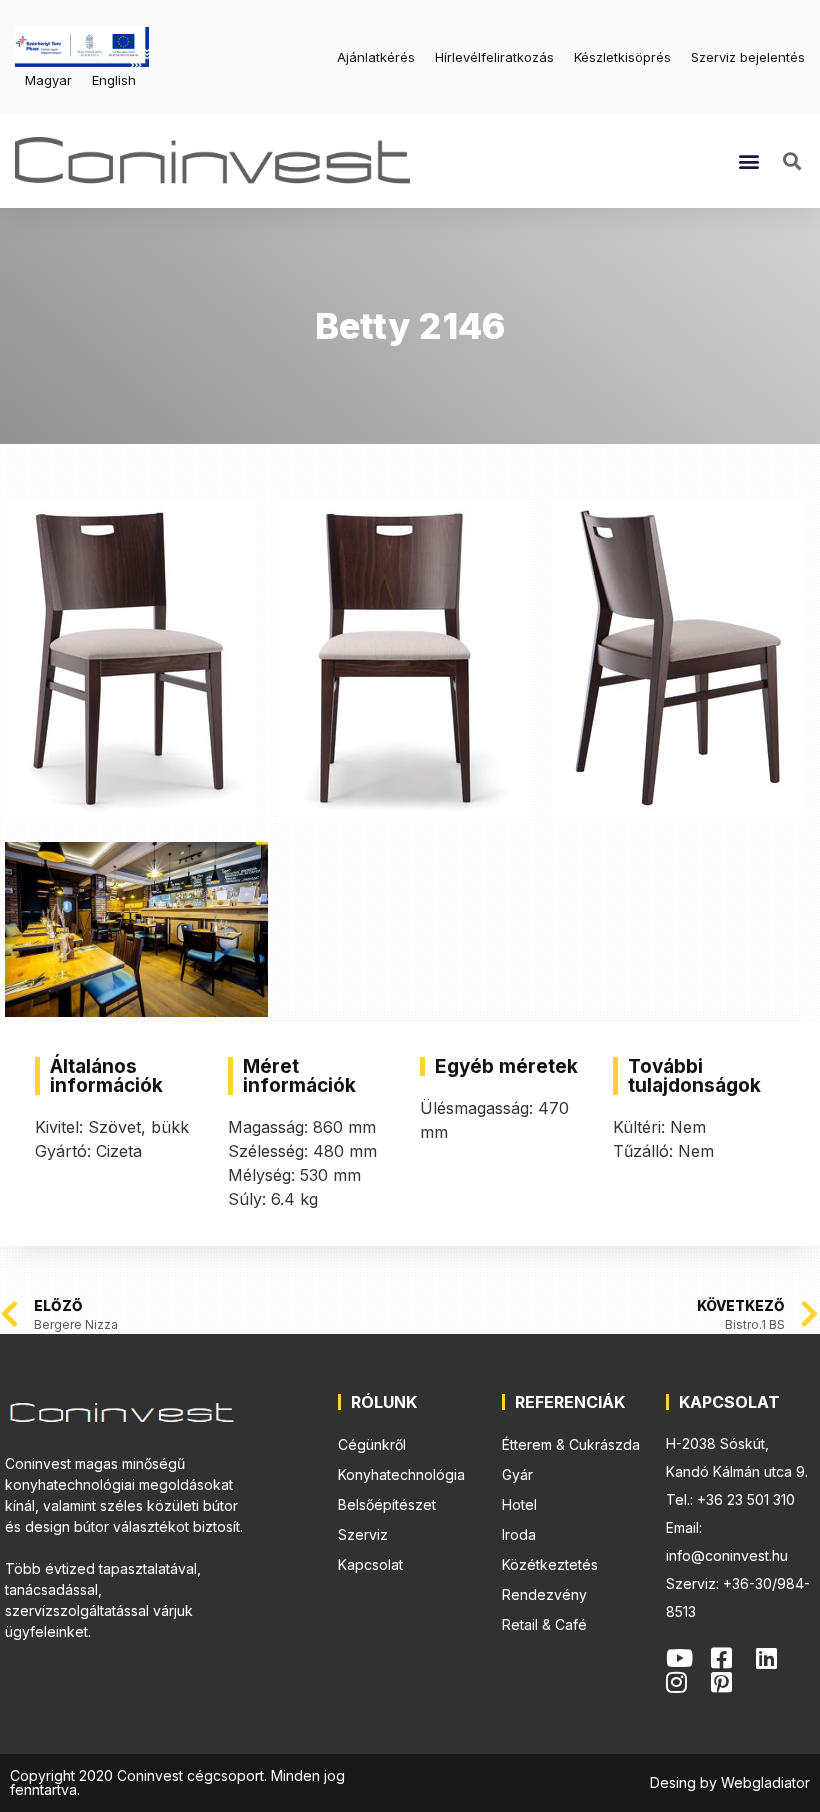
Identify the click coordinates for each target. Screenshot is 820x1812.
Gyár (517, 1474)
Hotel (519, 1504)
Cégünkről (372, 1444)
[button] (749, 161)
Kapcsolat (370, 1564)
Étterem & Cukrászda (571, 1444)
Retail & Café (544, 1624)
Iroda (519, 1534)
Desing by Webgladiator (730, 1782)
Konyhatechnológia (401, 1474)
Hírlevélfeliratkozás (494, 57)
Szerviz (363, 1534)
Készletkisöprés (622, 57)
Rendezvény (544, 1594)
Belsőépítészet (387, 1504)
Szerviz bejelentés (748, 57)
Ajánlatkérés (376, 57)
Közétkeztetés (550, 1564)
